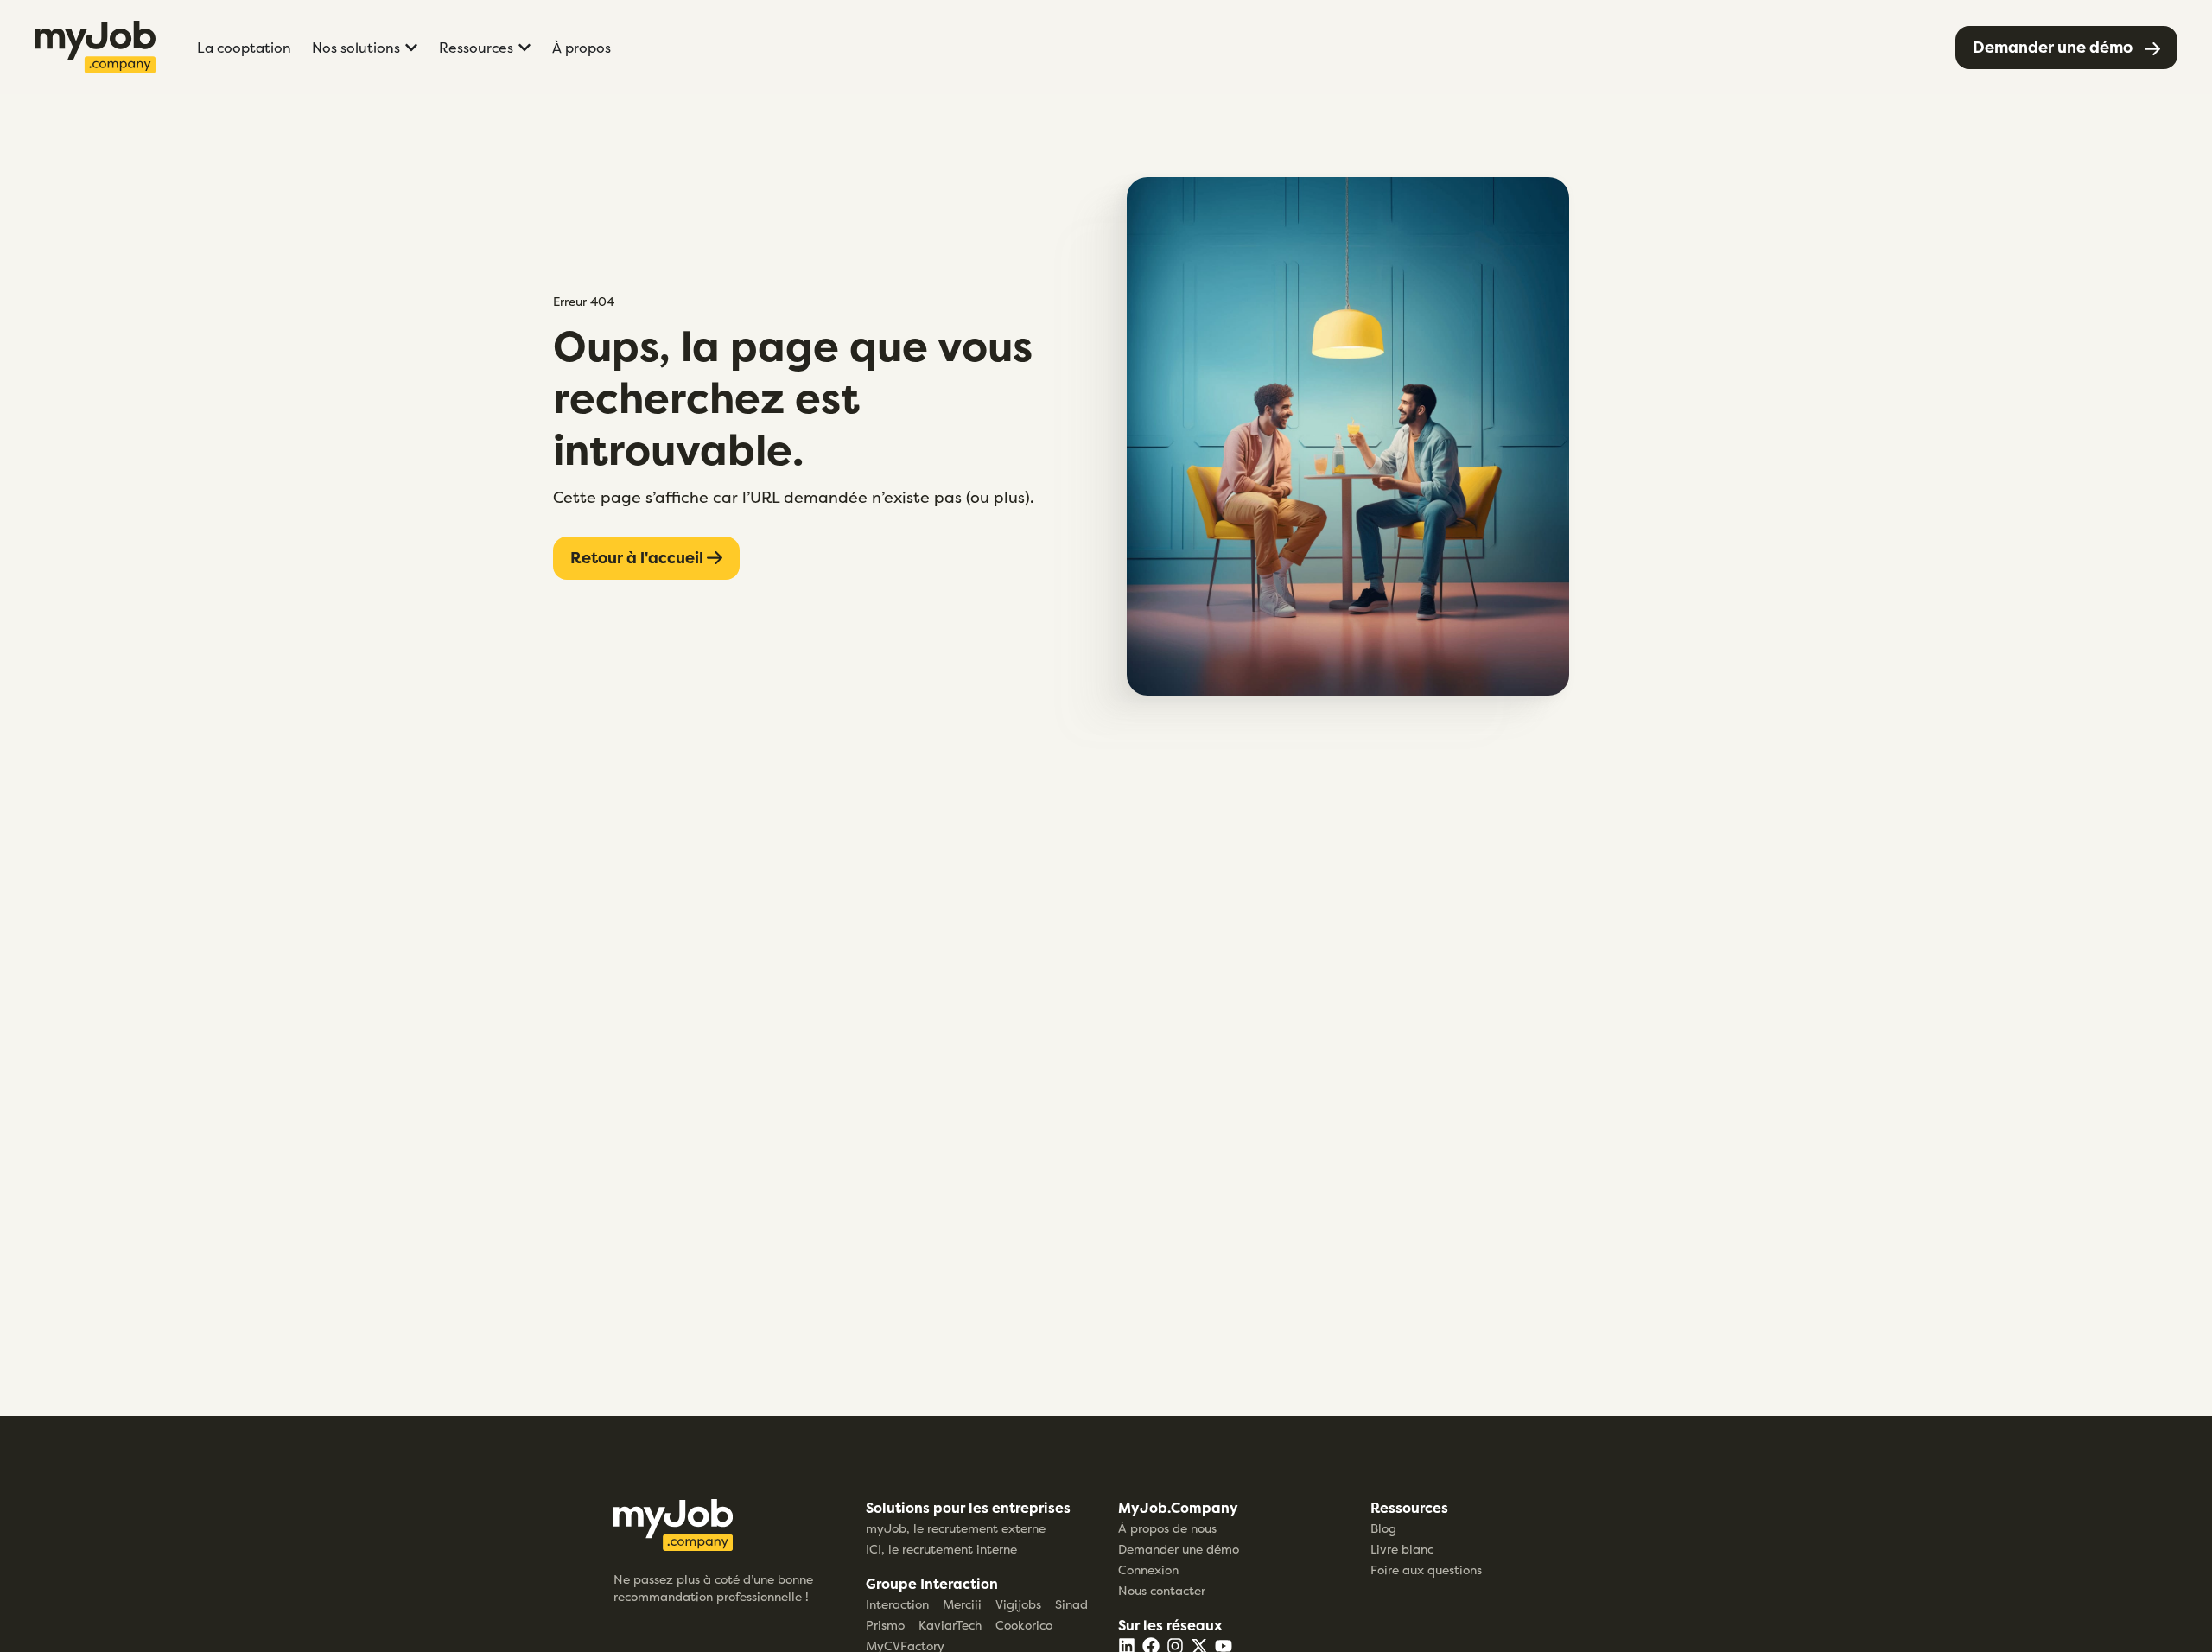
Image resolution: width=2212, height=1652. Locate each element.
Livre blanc (1402, 1549)
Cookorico (1024, 1625)
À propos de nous (1167, 1528)
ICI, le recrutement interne (941, 1549)
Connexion (1148, 1569)
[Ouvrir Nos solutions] (411, 48)
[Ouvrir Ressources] (524, 48)
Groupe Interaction (932, 1584)
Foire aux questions (1426, 1569)
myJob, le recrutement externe (956, 1528)
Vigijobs (1018, 1604)
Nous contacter (1162, 1590)
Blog (1383, 1528)
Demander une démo (1179, 1549)
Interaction (897, 1604)
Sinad (1071, 1604)
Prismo (885, 1625)
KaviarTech (950, 1625)
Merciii (962, 1604)
